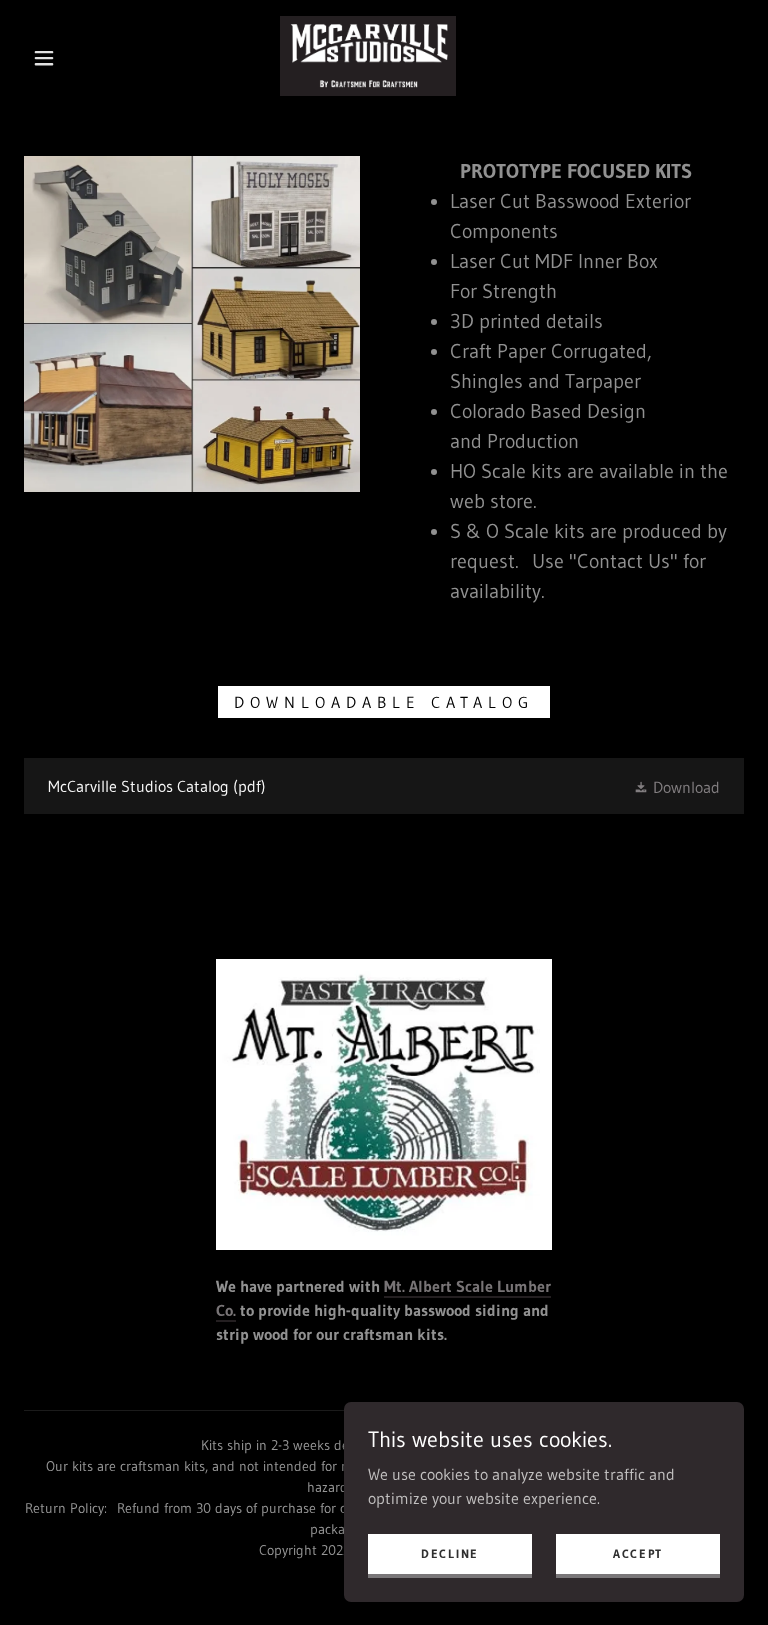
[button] (44, 58)
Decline (450, 1553)
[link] (368, 56)
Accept (638, 1553)
